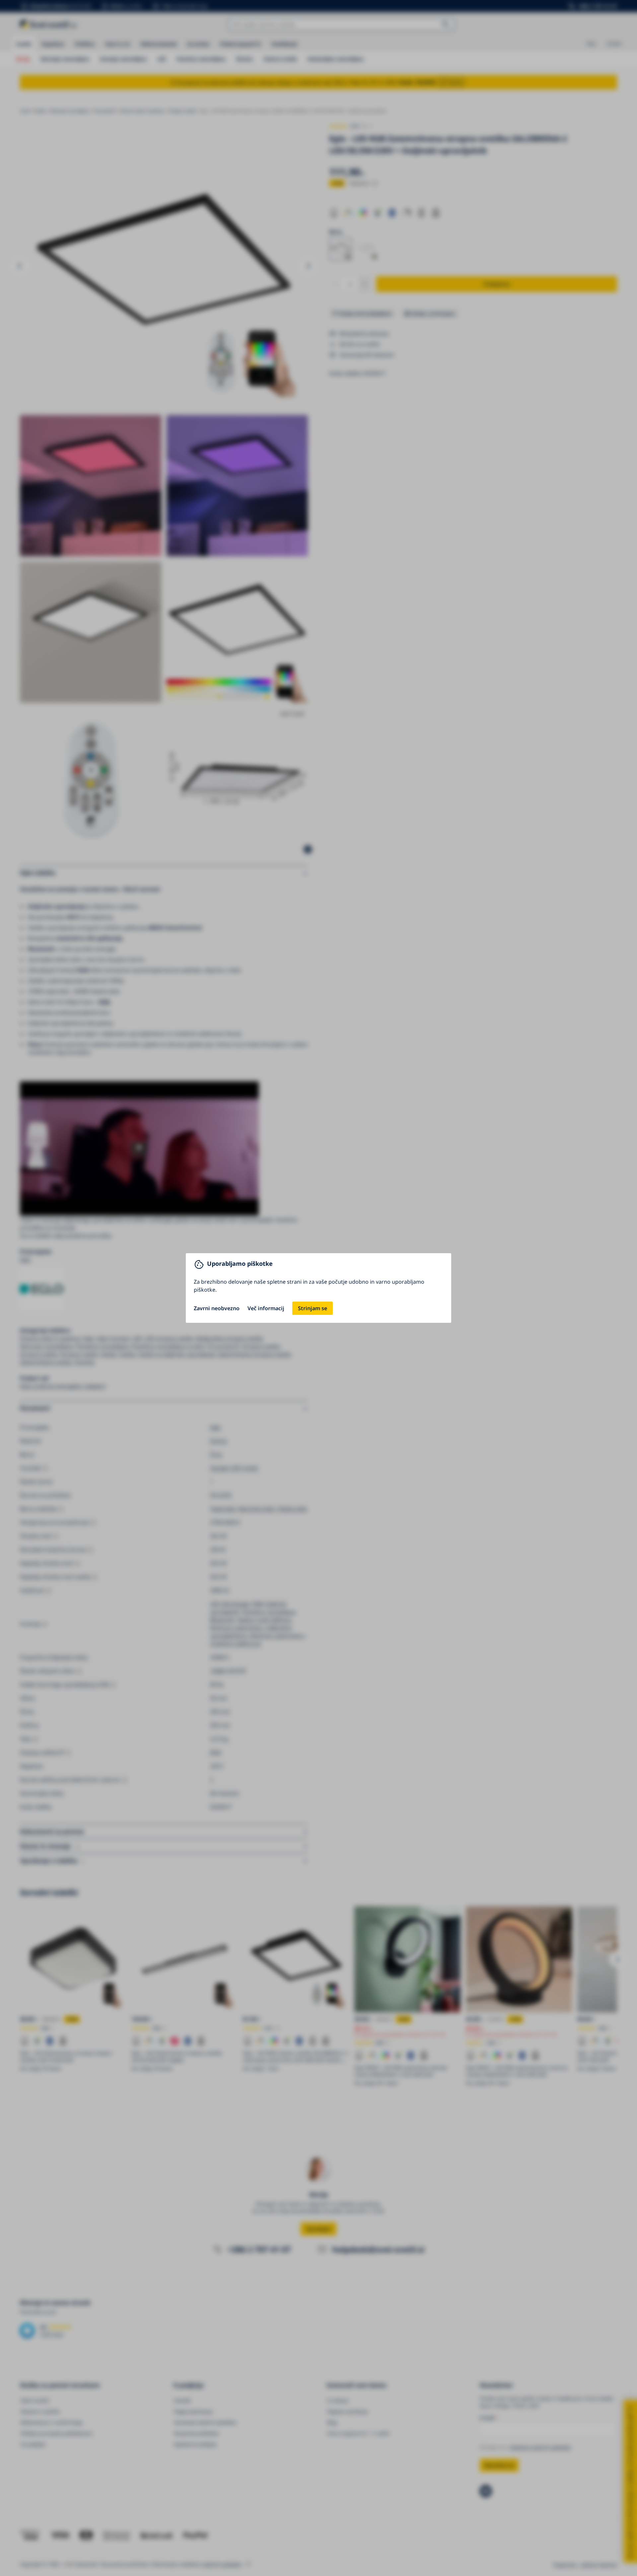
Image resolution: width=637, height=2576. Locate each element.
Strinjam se (313, 1308)
